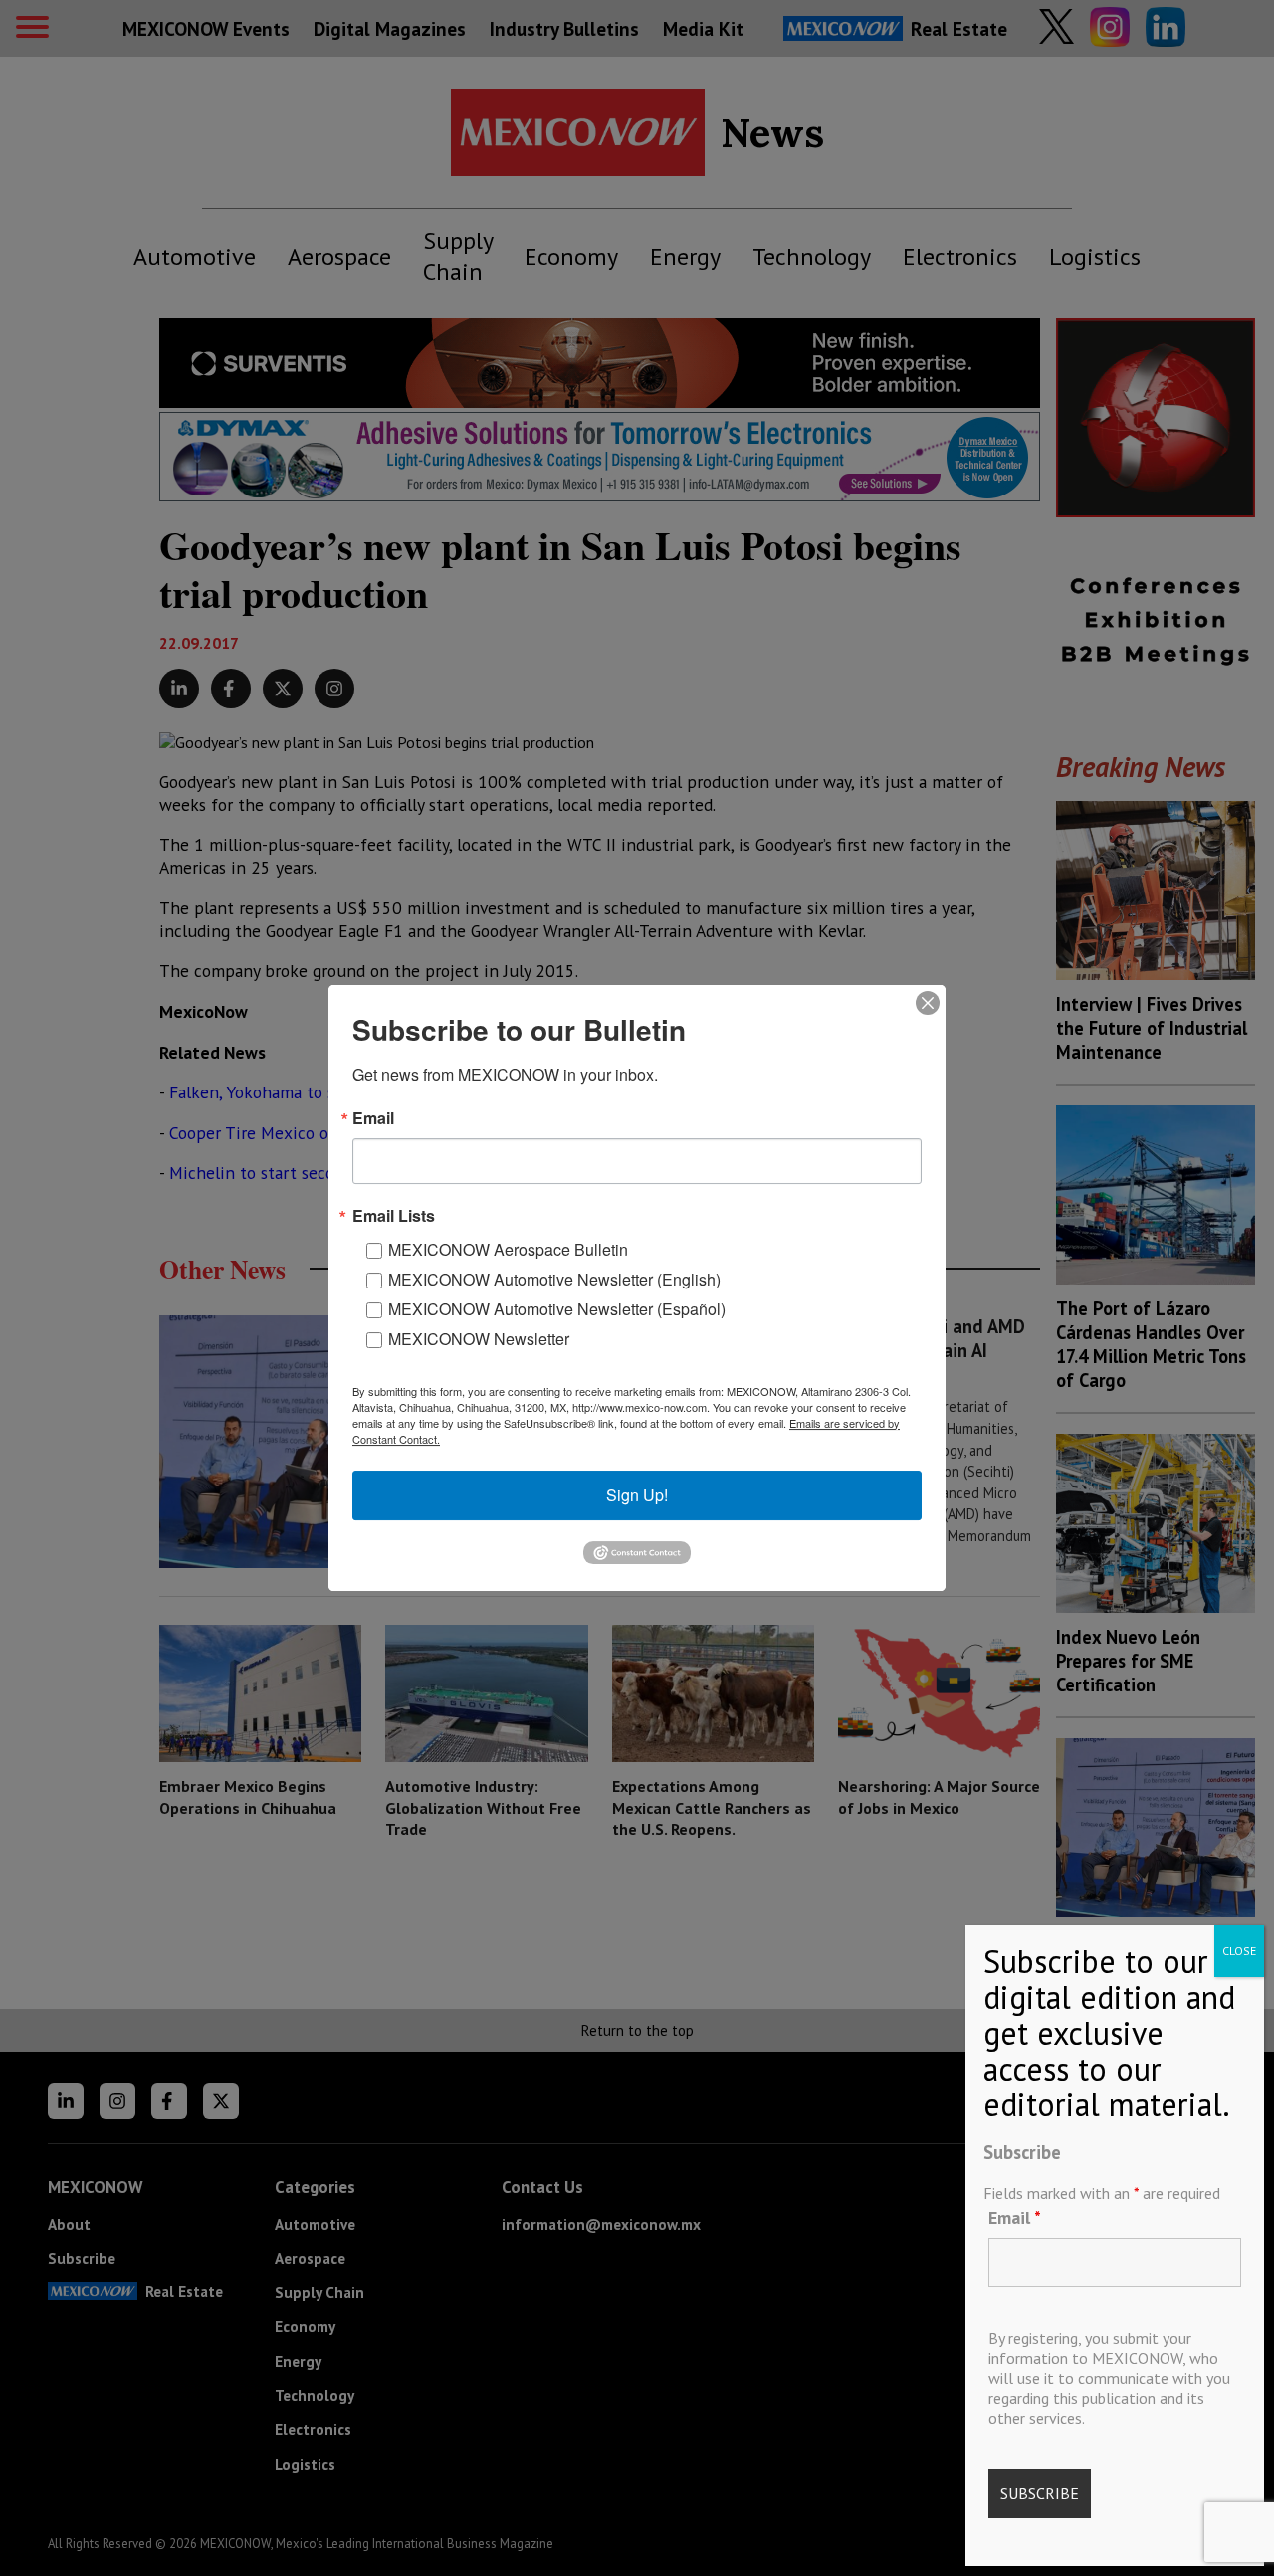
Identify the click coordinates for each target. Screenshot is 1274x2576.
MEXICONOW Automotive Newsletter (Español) (557, 1309)
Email (1015, 2217)
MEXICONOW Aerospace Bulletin (508, 1249)
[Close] (928, 1003)
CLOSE (1239, 1951)
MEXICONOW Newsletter (479, 1339)
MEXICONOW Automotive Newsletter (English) (554, 1279)
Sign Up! (637, 1495)
